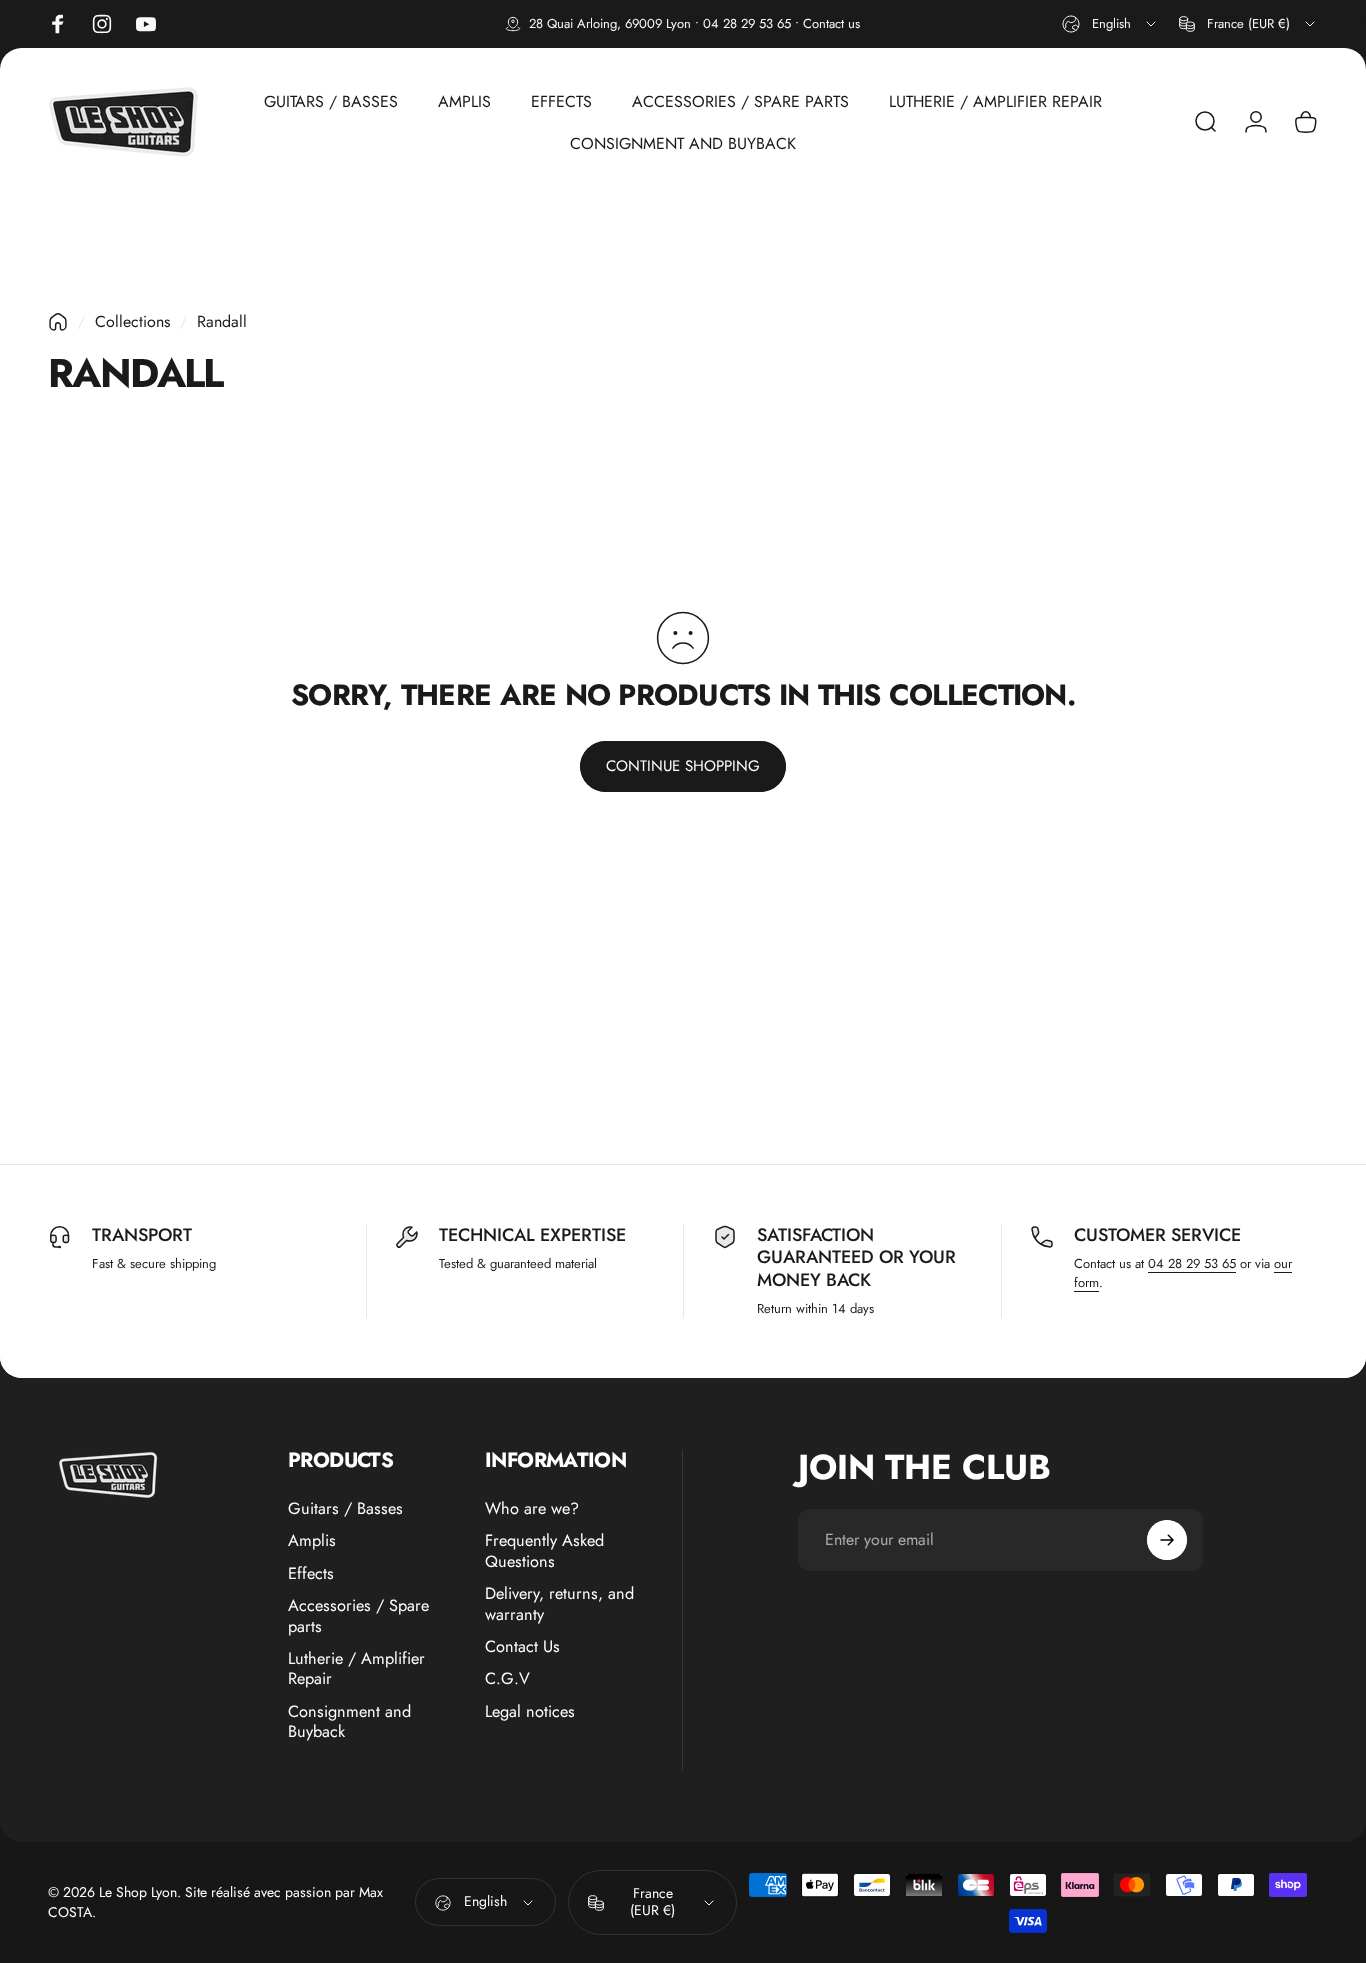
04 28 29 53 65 (747, 23)
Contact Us (522, 1647)
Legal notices (530, 1711)
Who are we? (532, 1509)
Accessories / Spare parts (358, 1616)
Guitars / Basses (345, 1509)
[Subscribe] (1167, 1540)
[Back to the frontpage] (58, 322)
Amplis (312, 1541)
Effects (311, 1574)
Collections (132, 321)
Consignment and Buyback (349, 1721)
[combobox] (1110, 24)
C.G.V (507, 1679)
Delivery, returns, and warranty (559, 1604)
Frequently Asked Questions (544, 1551)
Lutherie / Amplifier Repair (356, 1669)
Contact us (831, 23)
